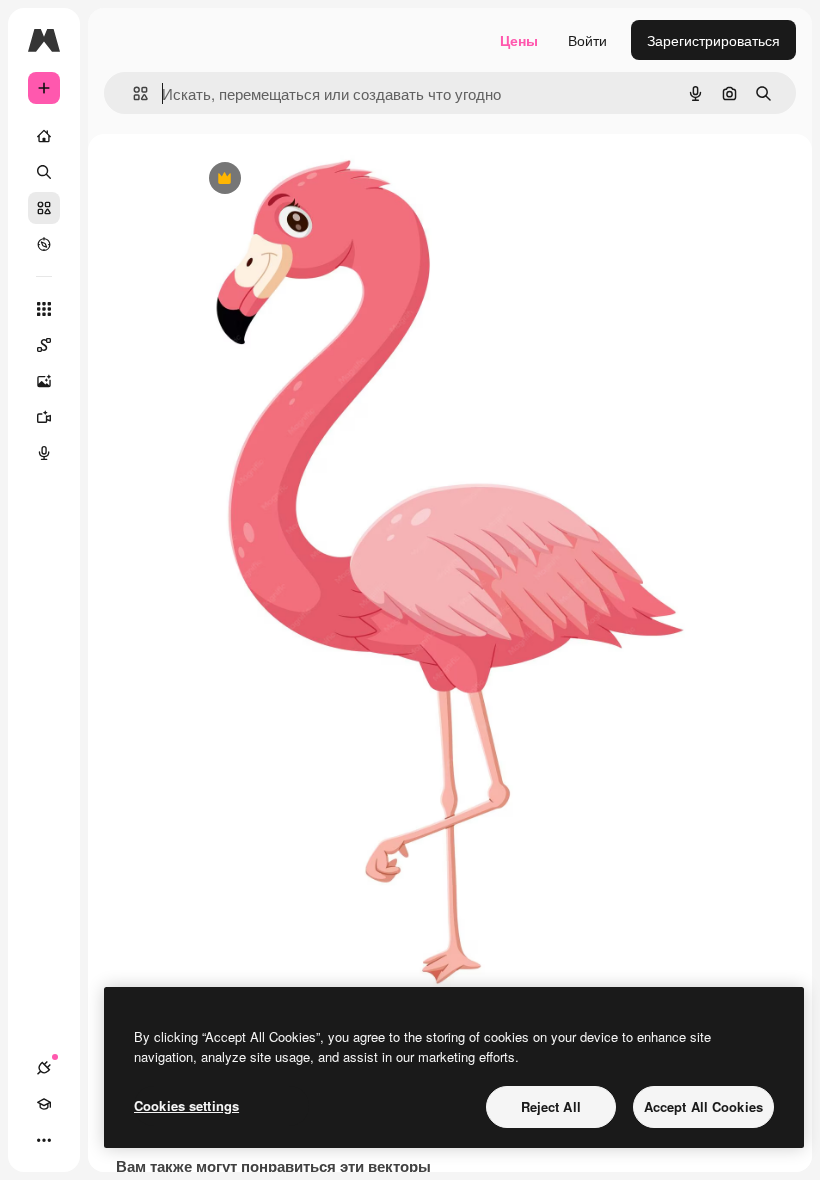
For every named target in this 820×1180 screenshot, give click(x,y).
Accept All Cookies (703, 1106)
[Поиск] (44, 172)
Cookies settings (186, 1105)
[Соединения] (44, 1068)
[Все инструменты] (44, 309)
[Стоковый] (44, 208)
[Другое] (44, 1140)
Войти (587, 40)
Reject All (551, 1106)
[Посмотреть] (44, 244)
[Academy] (44, 1104)
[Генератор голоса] (44, 453)
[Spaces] (44, 345)
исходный (323, 179)
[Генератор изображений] (44, 381)
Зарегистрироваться (713, 40)
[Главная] (44, 136)
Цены (519, 40)
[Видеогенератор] (44, 417)
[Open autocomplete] (132, 93)
